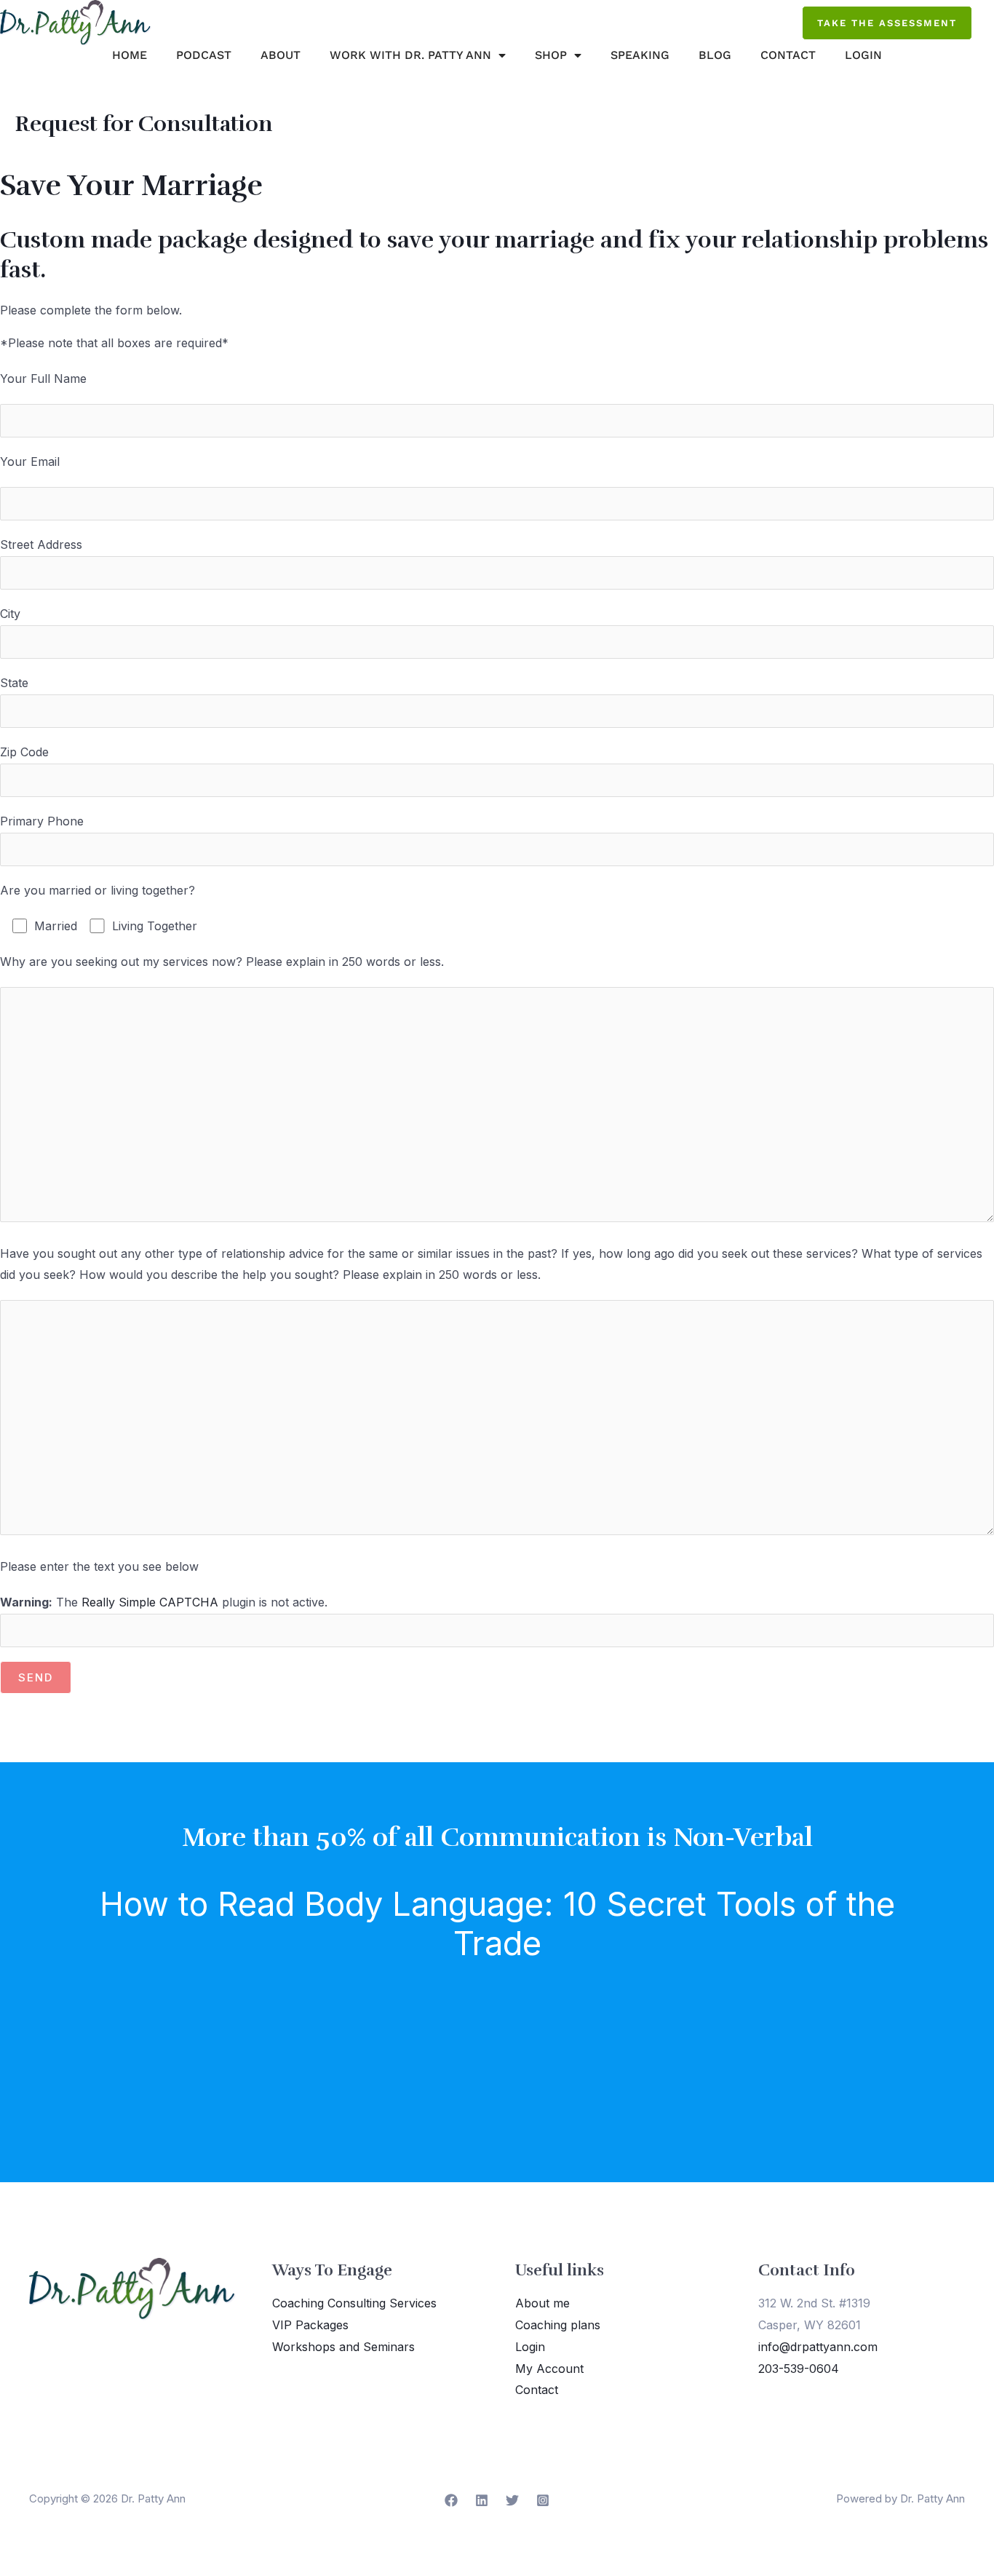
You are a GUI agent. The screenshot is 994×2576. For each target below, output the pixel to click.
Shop (551, 55)
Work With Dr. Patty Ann (410, 55)
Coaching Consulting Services (354, 2303)
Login (863, 55)
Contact (788, 55)
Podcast (204, 55)
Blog (715, 55)
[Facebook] (451, 2500)
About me (542, 2303)
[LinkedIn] (482, 2500)
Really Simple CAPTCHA (150, 1602)
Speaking (640, 55)
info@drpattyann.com (818, 2347)
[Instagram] (543, 2500)
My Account (549, 2369)
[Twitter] (512, 2500)
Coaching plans (558, 2325)
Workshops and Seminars (343, 2347)
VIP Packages (310, 2325)
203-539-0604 (799, 2369)
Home (130, 55)
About (281, 55)
